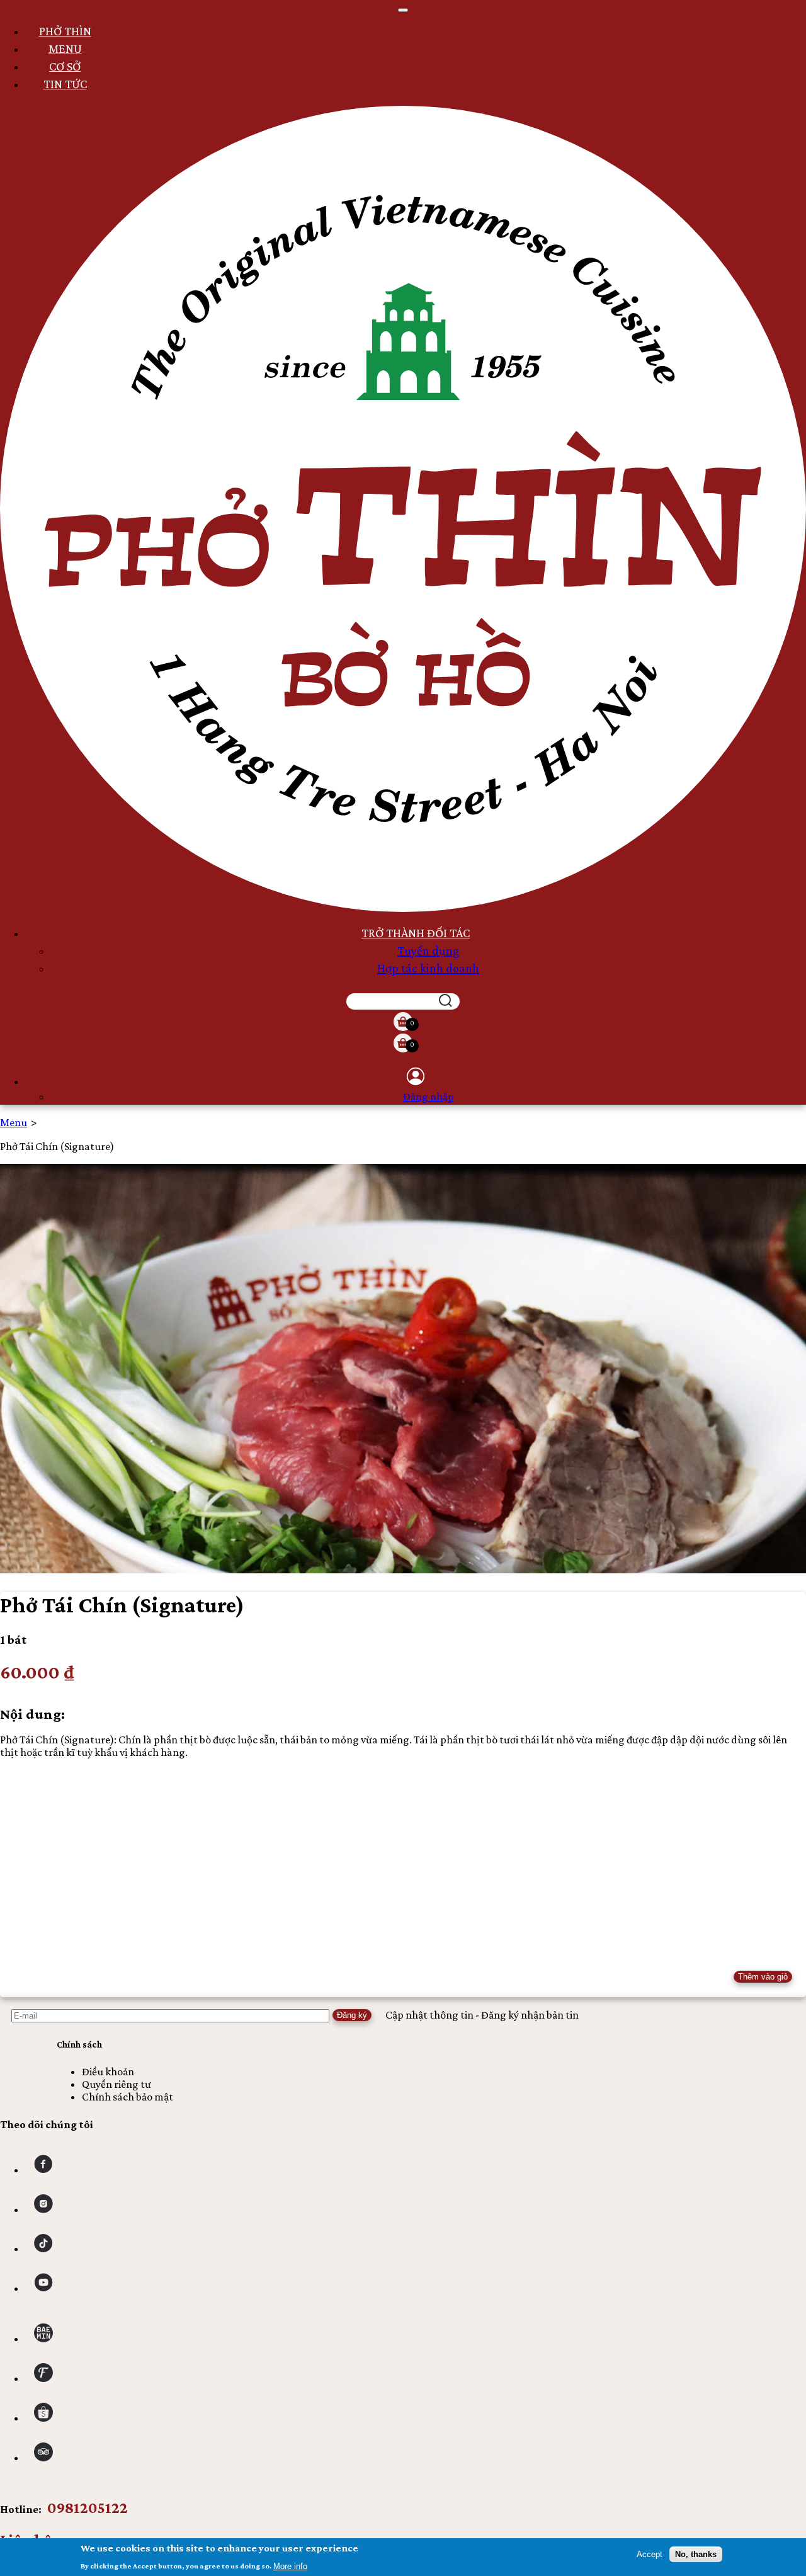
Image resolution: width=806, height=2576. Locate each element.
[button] (416, 1076)
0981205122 (88, 2508)
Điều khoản (108, 2072)
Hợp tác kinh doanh (428, 968)
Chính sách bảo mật (128, 2097)
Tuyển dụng (428, 950)
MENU (65, 48)
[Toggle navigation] (403, 10)
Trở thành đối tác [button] (416, 933)
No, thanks (696, 2554)
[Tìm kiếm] (446, 1001)
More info (290, 2566)
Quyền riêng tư (116, 2084)
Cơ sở (65, 66)
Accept (650, 2554)
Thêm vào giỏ (763, 1977)
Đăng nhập (429, 1097)
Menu (14, 1122)
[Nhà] (403, 908)
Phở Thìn (65, 31)
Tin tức (65, 84)
